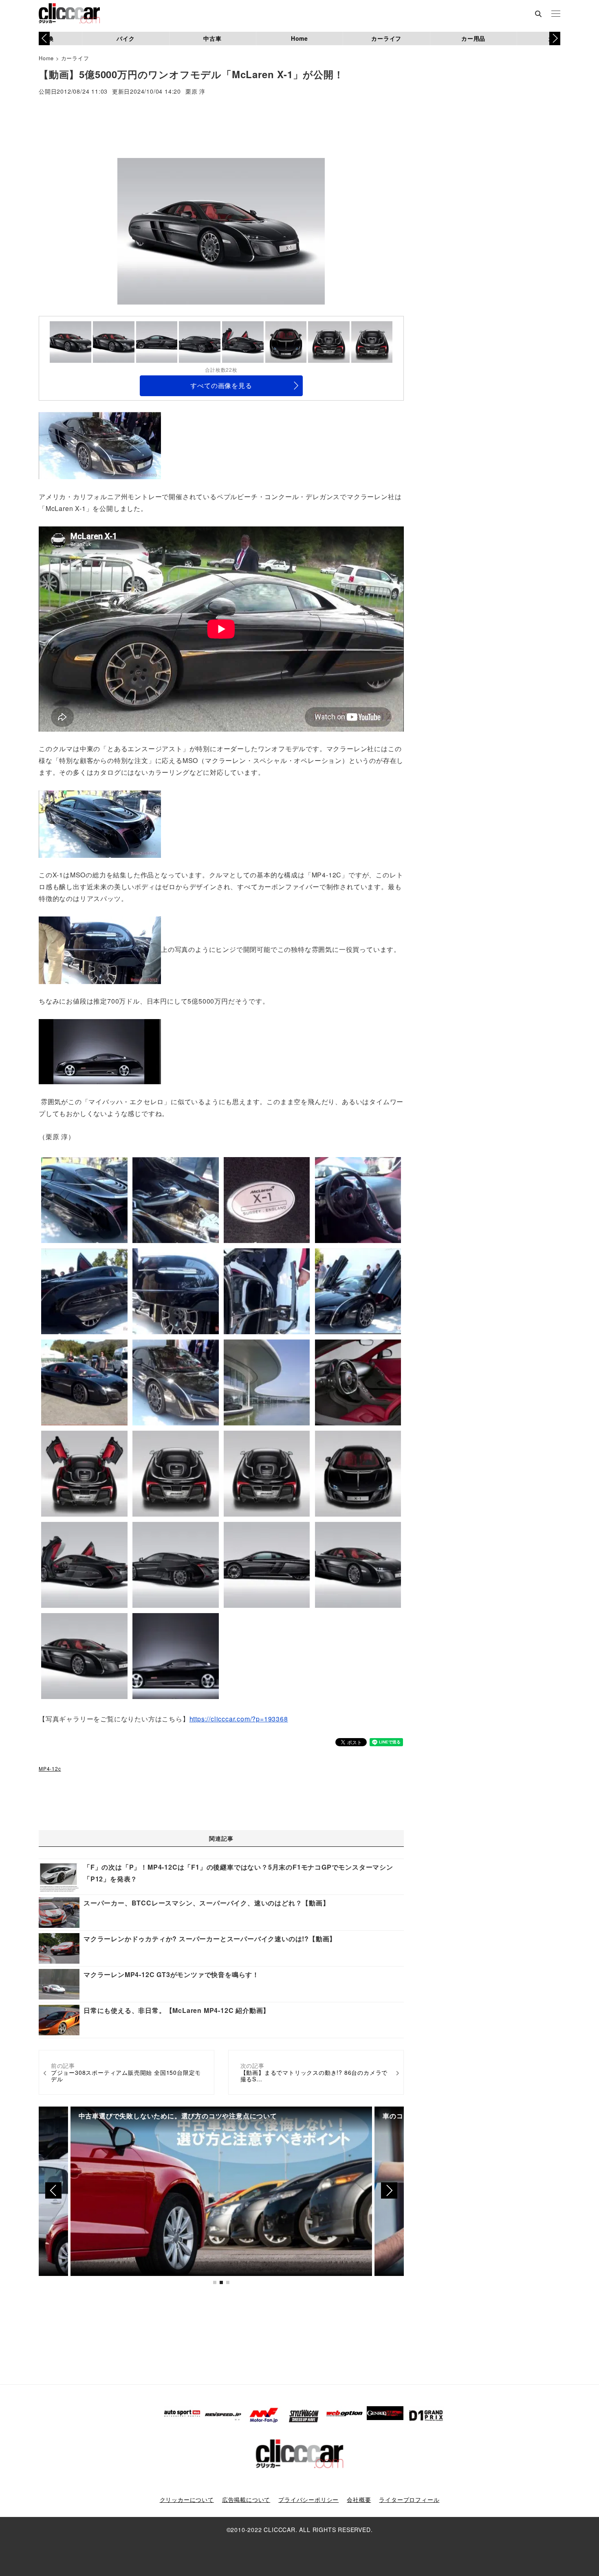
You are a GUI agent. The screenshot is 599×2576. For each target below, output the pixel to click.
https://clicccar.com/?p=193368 (239, 1719)
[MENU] (556, 14)
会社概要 (359, 2499)
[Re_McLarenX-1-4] (100, 949)
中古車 (212, 38)
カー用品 (473, 38)
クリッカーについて (187, 2499)
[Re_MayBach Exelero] (100, 1051)
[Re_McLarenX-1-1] (100, 445)
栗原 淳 (195, 92)
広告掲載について (246, 2499)
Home (299, 38)
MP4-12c (50, 1768)
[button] (555, 38)
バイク (126, 38)
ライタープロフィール (409, 2499)
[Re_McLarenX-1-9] (100, 823)
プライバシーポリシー (308, 2499)
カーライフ (386, 38)
